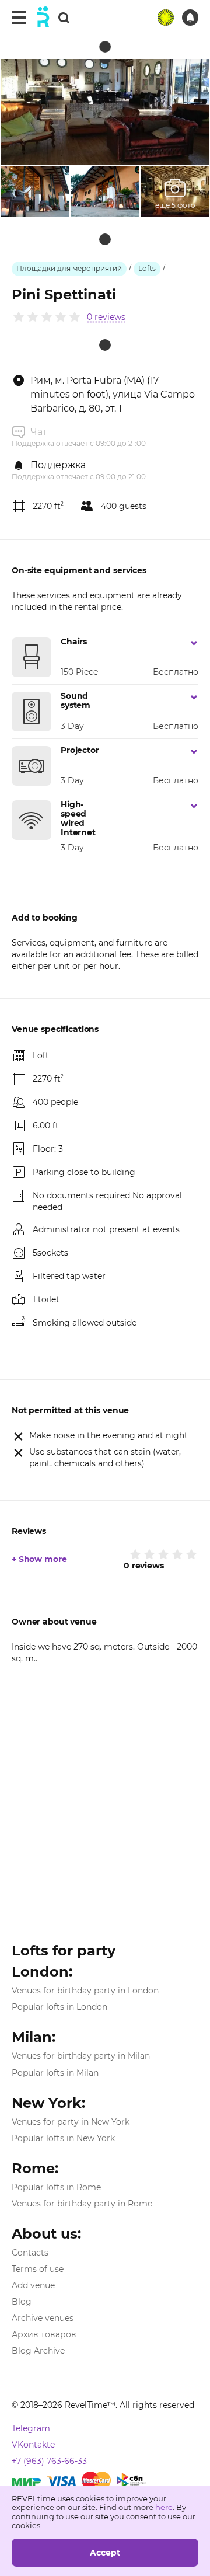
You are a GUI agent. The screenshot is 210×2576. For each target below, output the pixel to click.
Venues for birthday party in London (85, 1991)
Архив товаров (44, 2334)
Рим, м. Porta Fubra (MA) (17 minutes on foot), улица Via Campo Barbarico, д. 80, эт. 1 (113, 394)
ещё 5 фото (175, 205)
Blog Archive (38, 2351)
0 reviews (106, 317)
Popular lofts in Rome (56, 2187)
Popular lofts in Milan (55, 2073)
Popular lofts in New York (63, 2138)
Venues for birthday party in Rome (82, 2204)
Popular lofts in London (60, 2007)
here (164, 2507)
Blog (22, 2302)
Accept (105, 2553)
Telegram (31, 2428)
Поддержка (58, 465)
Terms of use (38, 2269)
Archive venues (43, 2318)
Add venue (33, 2285)
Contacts (30, 2253)
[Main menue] (19, 18)
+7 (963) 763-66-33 (49, 2461)
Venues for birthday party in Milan (81, 2056)
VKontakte (33, 2445)
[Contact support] (190, 18)
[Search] (64, 17)
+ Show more (39, 1559)
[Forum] (166, 18)
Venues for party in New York (71, 2122)
